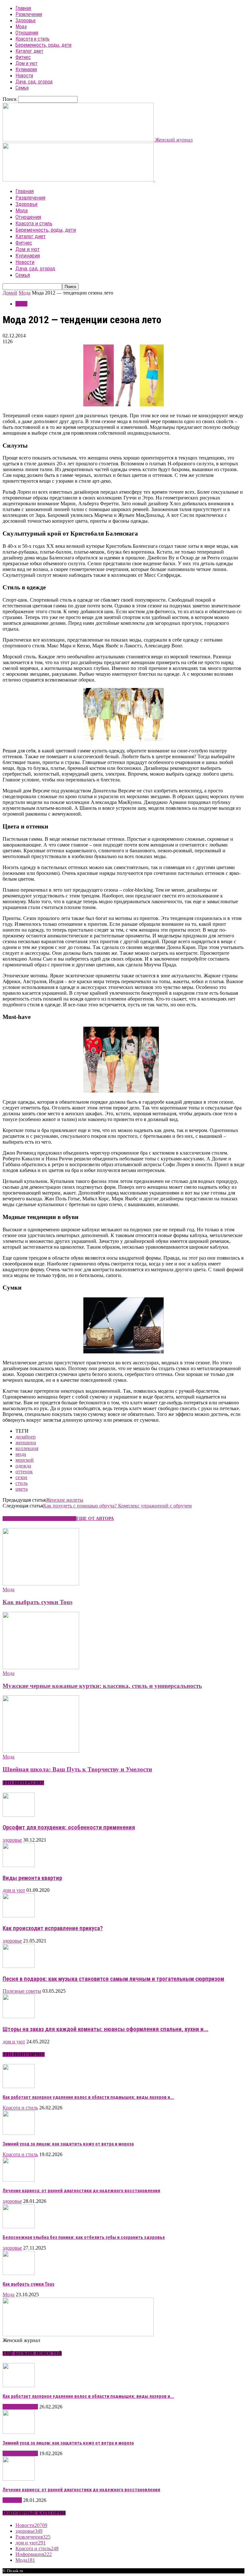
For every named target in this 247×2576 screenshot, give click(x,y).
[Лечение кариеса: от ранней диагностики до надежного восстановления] (19, 2180)
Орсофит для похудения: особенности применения (69, 1827)
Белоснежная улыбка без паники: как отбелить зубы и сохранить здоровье (84, 2237)
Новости (24, 76)
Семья (22, 88)
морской (25, 1460)
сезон (21, 1477)
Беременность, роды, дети (43, 45)
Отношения (27, 33)
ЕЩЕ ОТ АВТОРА (95, 1519)
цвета (22, 1489)
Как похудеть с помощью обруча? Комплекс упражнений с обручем (117, 1506)
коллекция (27, 1448)
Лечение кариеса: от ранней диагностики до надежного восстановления (81, 2191)
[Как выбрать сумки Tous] (41, 1584)
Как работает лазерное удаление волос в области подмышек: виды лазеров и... (88, 2097)
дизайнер (26, 1437)
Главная (23, 8)
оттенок (24, 1472)
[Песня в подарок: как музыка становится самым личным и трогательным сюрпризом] (19, 1966)
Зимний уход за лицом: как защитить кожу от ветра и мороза (68, 2144)
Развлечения (29, 14)
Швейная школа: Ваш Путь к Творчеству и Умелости (77, 1769)
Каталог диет (29, 51)
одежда (23, 1466)
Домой (10, 293)
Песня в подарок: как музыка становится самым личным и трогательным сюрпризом (113, 1979)
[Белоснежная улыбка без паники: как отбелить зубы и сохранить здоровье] (19, 2227)
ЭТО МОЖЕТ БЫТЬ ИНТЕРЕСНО (39, 1519)
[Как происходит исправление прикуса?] (19, 1916)
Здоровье (26, 20)
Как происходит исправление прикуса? (53, 1928)
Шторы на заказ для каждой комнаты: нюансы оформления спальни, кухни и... (105, 2029)
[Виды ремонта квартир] (19, 1865)
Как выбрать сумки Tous (37, 1602)
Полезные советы (22, 1991)
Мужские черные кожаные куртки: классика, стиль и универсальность (102, 1686)
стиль (22, 1483)
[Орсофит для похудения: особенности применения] (19, 1815)
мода (21, 1454)
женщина (26, 1443)
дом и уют (14, 1890)
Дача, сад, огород (34, 82)
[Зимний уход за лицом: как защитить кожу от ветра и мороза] (19, 2133)
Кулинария (26, 69)
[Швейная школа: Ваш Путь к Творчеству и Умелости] (41, 1751)
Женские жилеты (64, 1500)
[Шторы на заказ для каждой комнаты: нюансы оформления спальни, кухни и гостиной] (19, 2016)
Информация (34, 2554)
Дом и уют (27, 63)
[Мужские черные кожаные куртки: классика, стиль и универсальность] (41, 1667)
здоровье (12, 1840)
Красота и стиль (32, 39)
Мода (21, 27)
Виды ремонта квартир (32, 1878)
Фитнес (23, 57)
